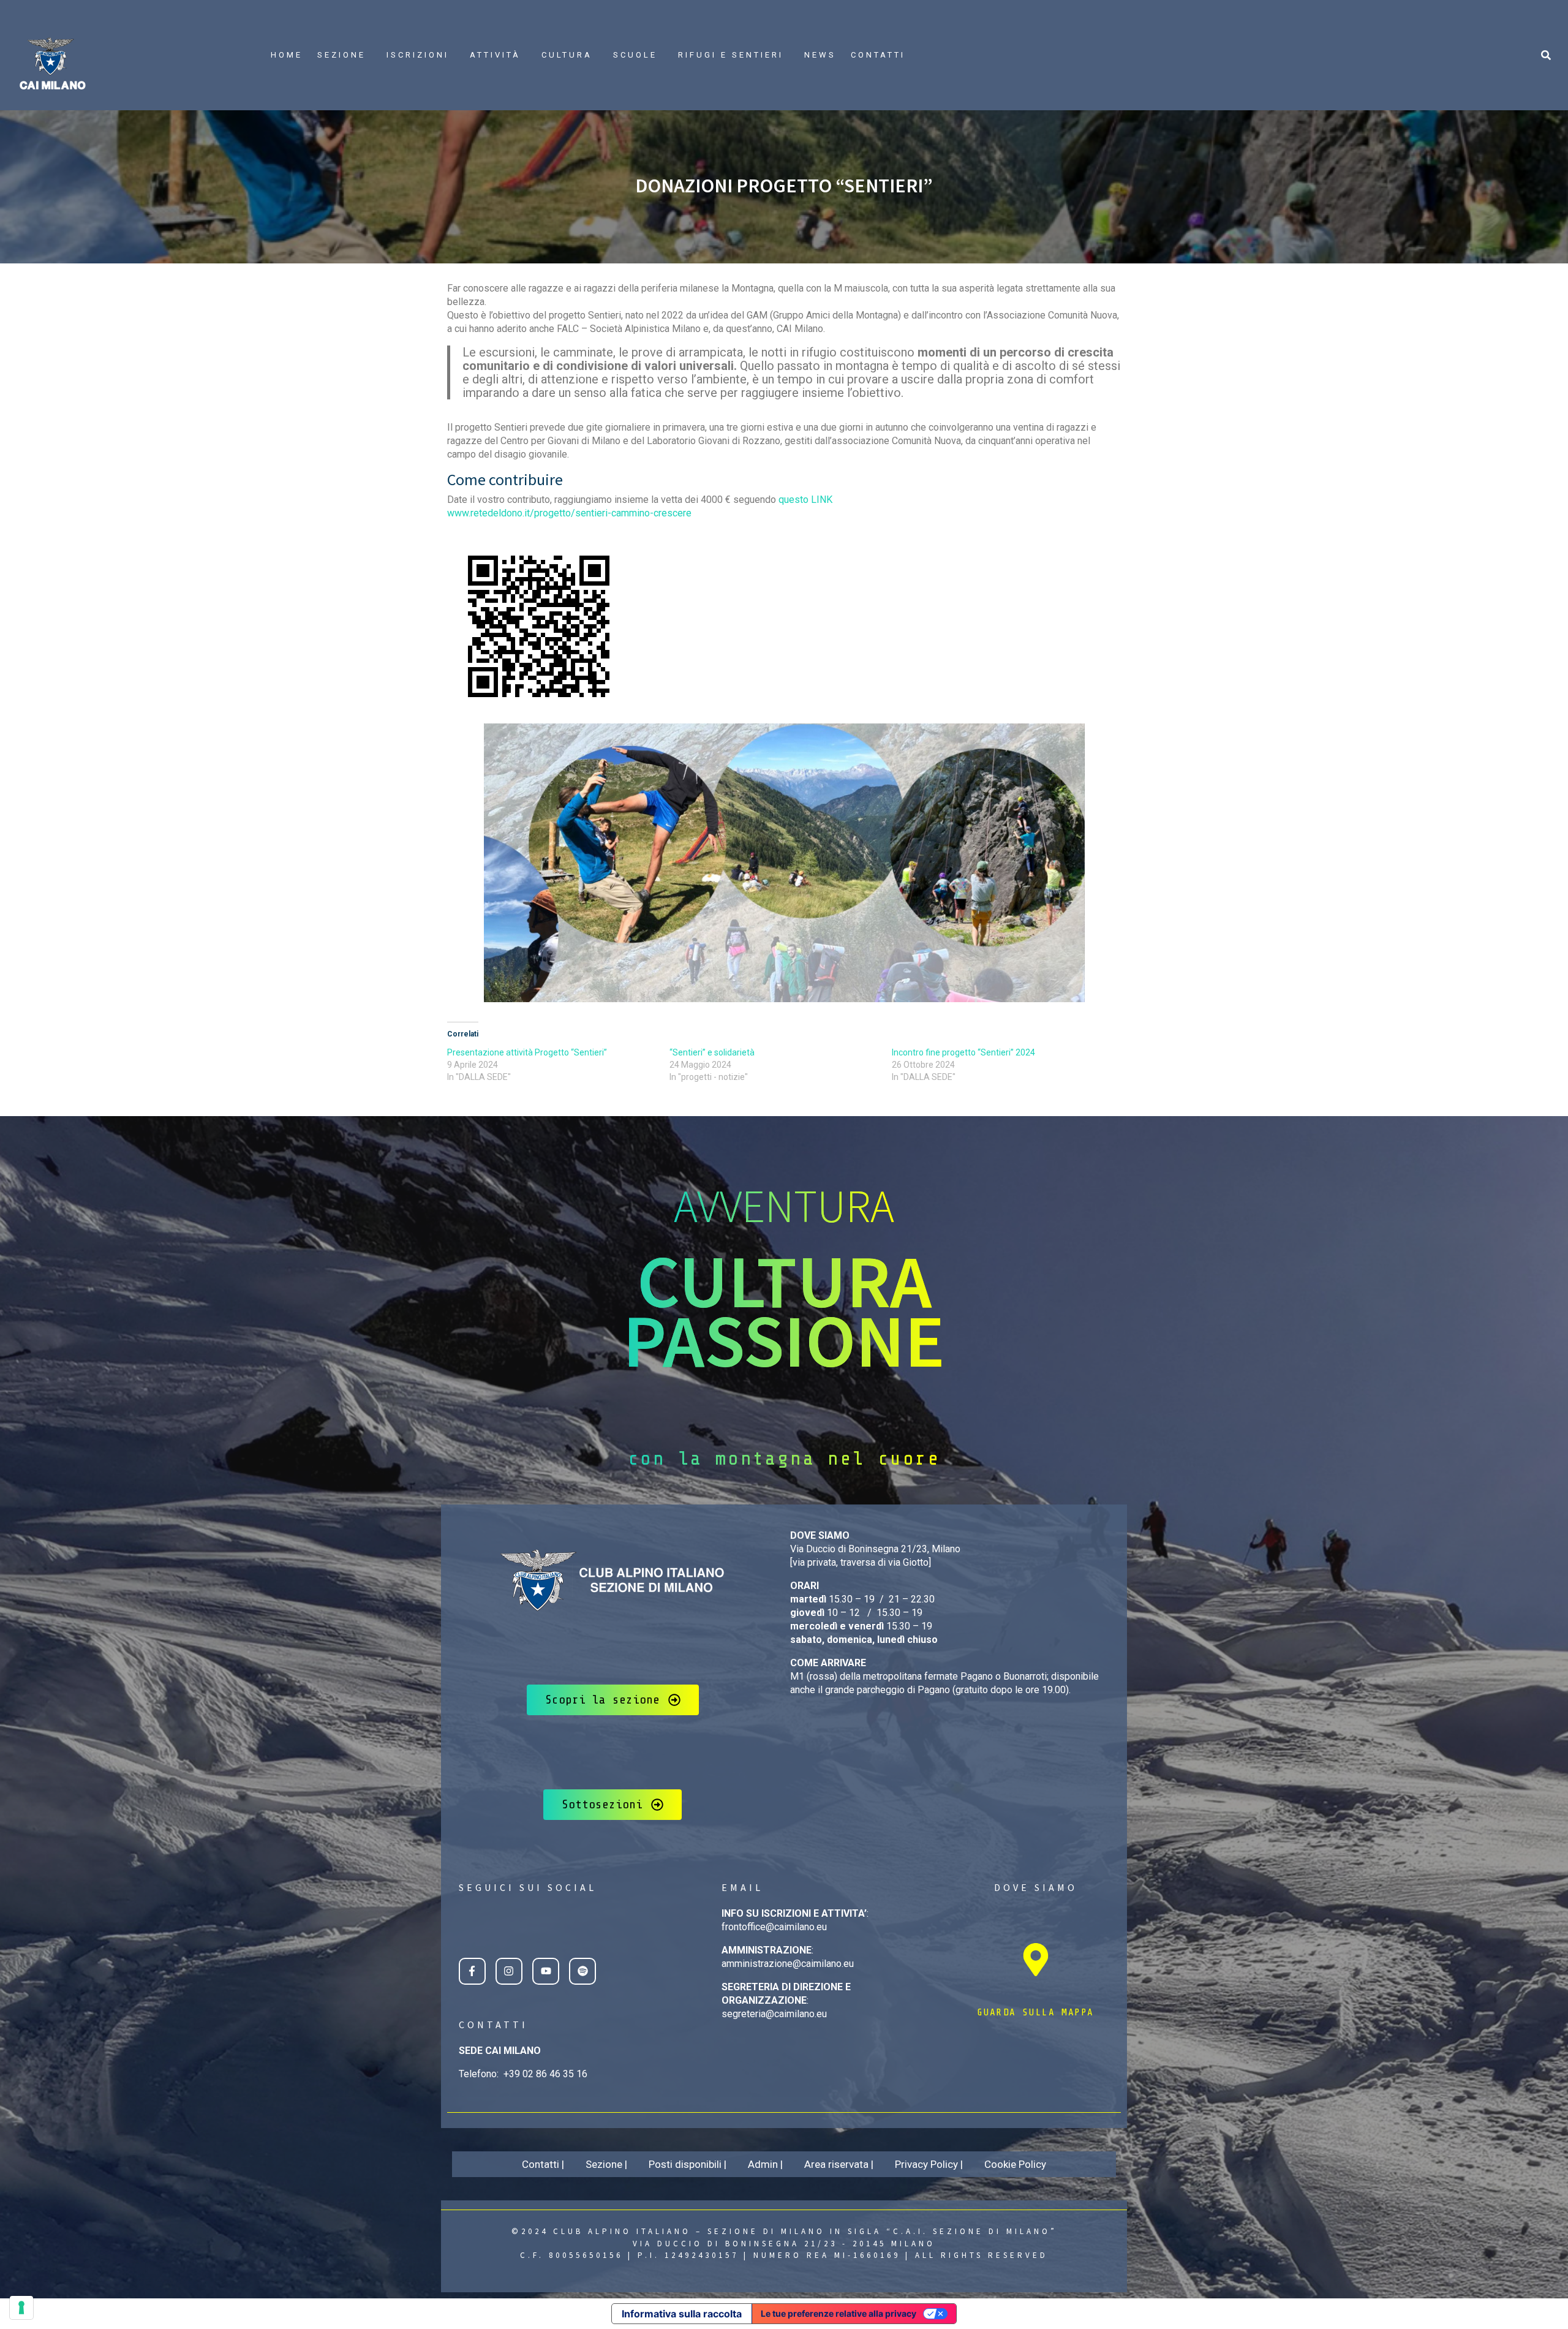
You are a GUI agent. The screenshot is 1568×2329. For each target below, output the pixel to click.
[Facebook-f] (472, 1971)
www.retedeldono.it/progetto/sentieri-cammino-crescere (569, 513)
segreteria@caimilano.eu (774, 2014)
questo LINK (805, 500)
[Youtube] (546, 1971)
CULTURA (567, 55)
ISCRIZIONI (418, 55)
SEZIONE (341, 55)
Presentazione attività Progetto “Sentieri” (527, 1052)
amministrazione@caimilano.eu (788, 1964)
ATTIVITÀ (495, 55)
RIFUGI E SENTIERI (731, 55)
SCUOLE (635, 55)
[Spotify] (582, 1971)
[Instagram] (509, 1971)
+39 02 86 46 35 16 (545, 2074)
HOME (287, 55)
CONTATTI (878, 55)
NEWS (820, 55)
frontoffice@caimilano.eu (774, 1927)
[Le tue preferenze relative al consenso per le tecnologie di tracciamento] (21, 2308)
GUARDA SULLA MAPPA (1035, 2012)
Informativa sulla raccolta (682, 2314)
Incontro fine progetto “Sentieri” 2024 (963, 1052)
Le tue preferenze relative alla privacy (839, 2313)
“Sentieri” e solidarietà (712, 1052)
